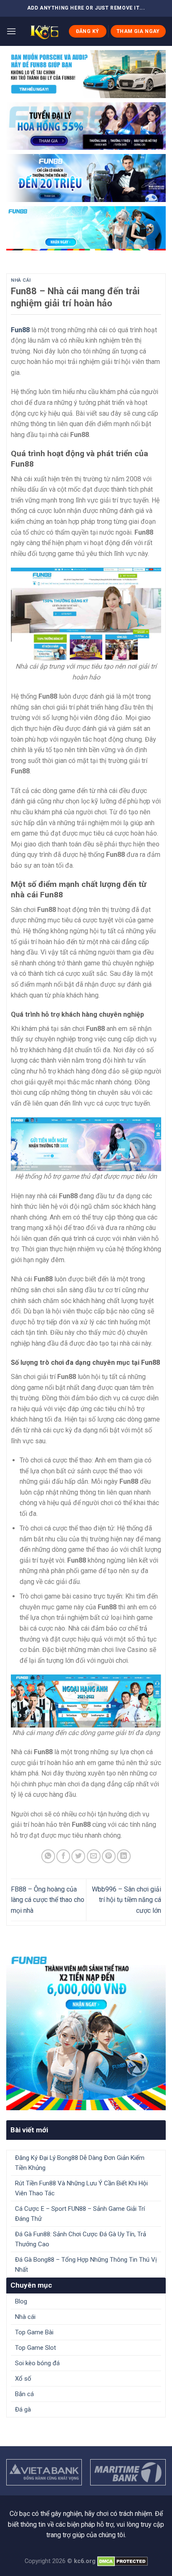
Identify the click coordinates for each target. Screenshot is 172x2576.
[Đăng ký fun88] (86, 2030)
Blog (21, 2301)
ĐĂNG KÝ (88, 31)
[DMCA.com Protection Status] (123, 2561)
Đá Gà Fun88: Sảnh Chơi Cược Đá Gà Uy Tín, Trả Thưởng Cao (81, 2239)
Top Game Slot (35, 2348)
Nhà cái (21, 280)
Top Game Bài (34, 2332)
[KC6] (42, 31)
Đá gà (23, 2409)
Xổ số (23, 2379)
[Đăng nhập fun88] (86, 228)
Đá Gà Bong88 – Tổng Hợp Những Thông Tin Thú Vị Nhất (86, 2265)
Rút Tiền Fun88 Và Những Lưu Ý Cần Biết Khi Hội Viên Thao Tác (81, 2188)
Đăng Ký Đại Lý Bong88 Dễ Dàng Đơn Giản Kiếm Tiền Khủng (80, 2163)
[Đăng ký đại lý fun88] (86, 74)
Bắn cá (24, 2394)
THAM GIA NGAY (138, 31)
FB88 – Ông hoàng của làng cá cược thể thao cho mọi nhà (48, 1900)
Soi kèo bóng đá (37, 2363)
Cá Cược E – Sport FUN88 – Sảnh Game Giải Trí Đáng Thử (80, 2214)
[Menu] (11, 31)
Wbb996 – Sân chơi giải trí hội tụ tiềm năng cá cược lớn (126, 1900)
